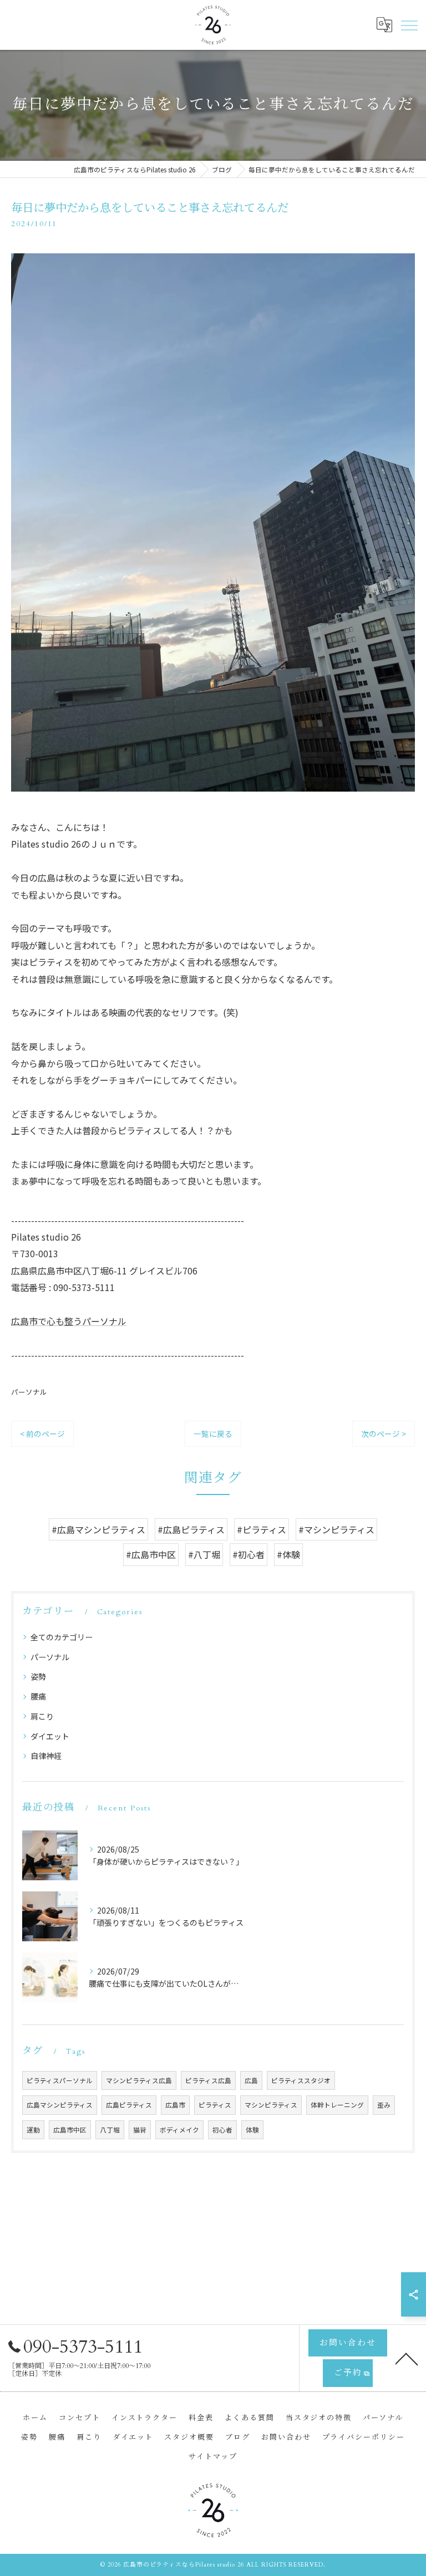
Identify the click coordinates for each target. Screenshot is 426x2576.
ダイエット (50, 1736)
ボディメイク (179, 2130)
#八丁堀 (204, 1554)
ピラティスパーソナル (60, 2080)
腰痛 (38, 1696)
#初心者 (248, 1554)
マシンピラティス (271, 2105)
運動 (33, 2130)
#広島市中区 (151, 1554)
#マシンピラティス (336, 1529)
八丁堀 (110, 2130)
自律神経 (46, 1756)
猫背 (140, 2130)
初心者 (222, 2130)
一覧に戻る (213, 1434)
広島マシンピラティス (60, 2105)
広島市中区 (70, 2130)
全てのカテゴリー (62, 1637)
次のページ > (384, 1434)
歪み (384, 2105)
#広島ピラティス (191, 1529)
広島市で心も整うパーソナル (69, 1321)
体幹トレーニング (337, 2105)
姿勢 (38, 1676)
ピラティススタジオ (301, 2080)
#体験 (288, 1554)
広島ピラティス (129, 2105)
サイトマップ (213, 2457)
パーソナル (29, 1392)
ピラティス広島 (208, 2080)
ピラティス (215, 2105)
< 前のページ (42, 1434)
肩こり (42, 1716)
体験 (252, 2130)
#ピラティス (262, 1529)
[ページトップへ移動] (407, 2358)
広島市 (175, 2105)
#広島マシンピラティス (98, 1529)
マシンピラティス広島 (139, 2080)
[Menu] (409, 24)
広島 (251, 2080)
